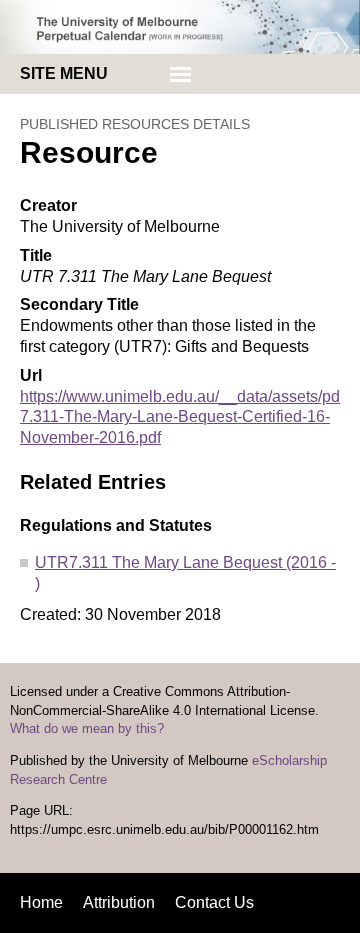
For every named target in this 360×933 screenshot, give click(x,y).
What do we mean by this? (87, 729)
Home (41, 902)
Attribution (119, 902)
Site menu (64, 73)
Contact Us (214, 902)
